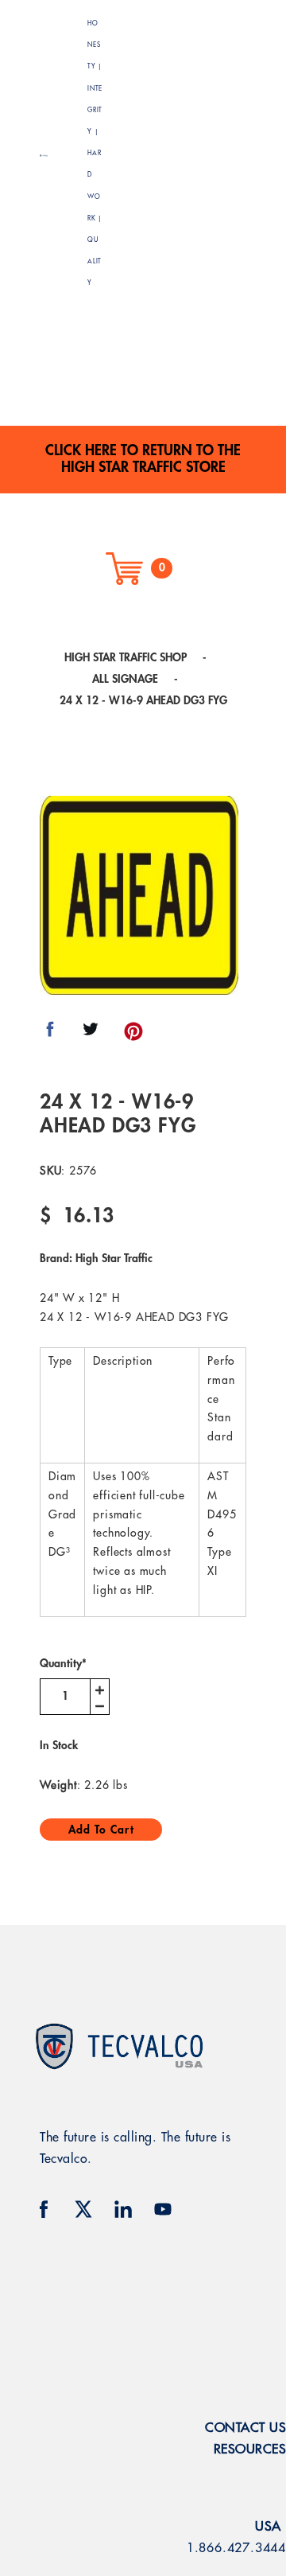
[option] (139, 895)
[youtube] (163, 2209)
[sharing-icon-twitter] (91, 1035)
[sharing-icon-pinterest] (133, 1035)
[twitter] (83, 2209)
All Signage (125, 679)
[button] (215, 154)
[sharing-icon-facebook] (50, 1035)
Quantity (63, 1663)
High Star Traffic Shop (126, 657)
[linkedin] (123, 2209)
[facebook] (44, 2209)
